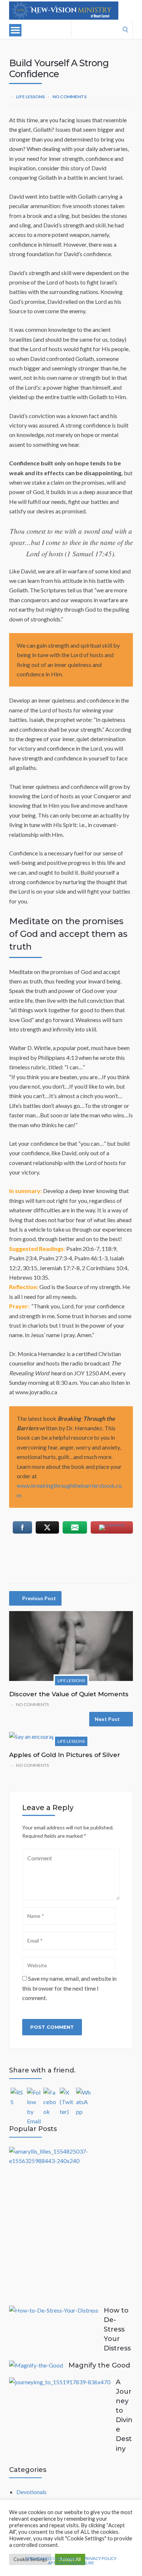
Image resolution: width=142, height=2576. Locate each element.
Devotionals (31, 2492)
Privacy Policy (100, 2559)
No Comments (70, 97)
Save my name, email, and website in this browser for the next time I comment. (69, 1988)
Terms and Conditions (51, 2559)
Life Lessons (30, 97)
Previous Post (39, 1598)
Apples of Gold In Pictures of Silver (65, 1755)
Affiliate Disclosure (71, 2563)
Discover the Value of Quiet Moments (69, 1694)
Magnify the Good (99, 2365)
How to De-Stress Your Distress (117, 2329)
